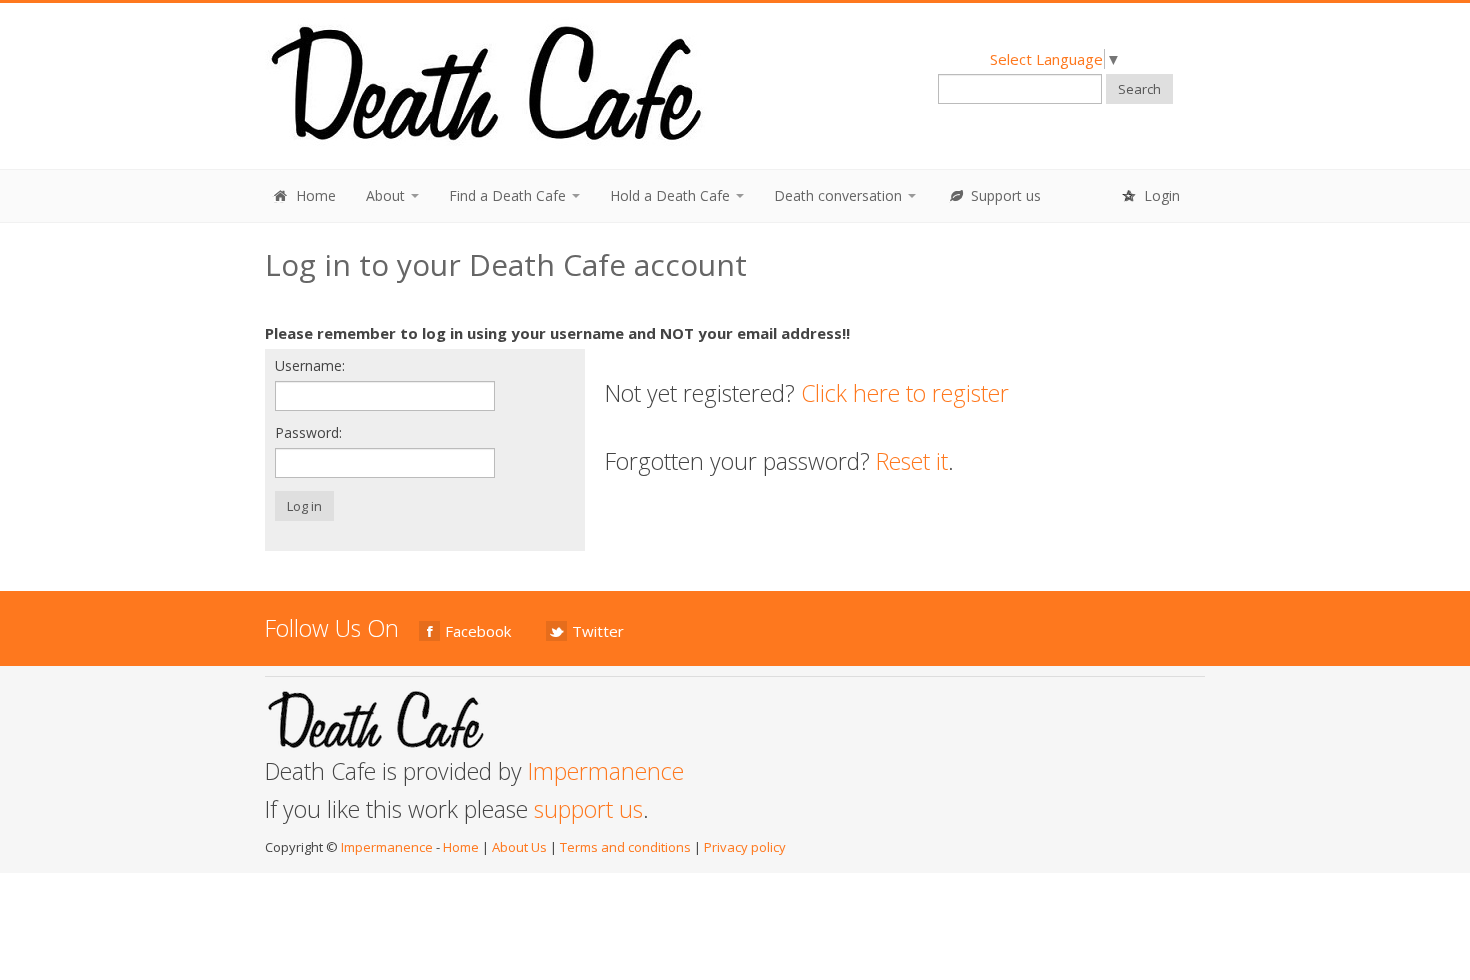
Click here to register (905, 393)
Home (314, 195)
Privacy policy (745, 847)
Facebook (478, 631)
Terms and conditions (625, 847)
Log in (304, 506)
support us (588, 809)
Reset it (912, 461)
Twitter (598, 631)
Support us (1004, 195)
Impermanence (606, 771)
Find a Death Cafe (509, 195)
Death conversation (840, 195)
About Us (519, 847)
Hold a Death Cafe (672, 195)
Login (1160, 195)
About (387, 195)
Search (1139, 89)
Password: (308, 432)
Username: (310, 365)
